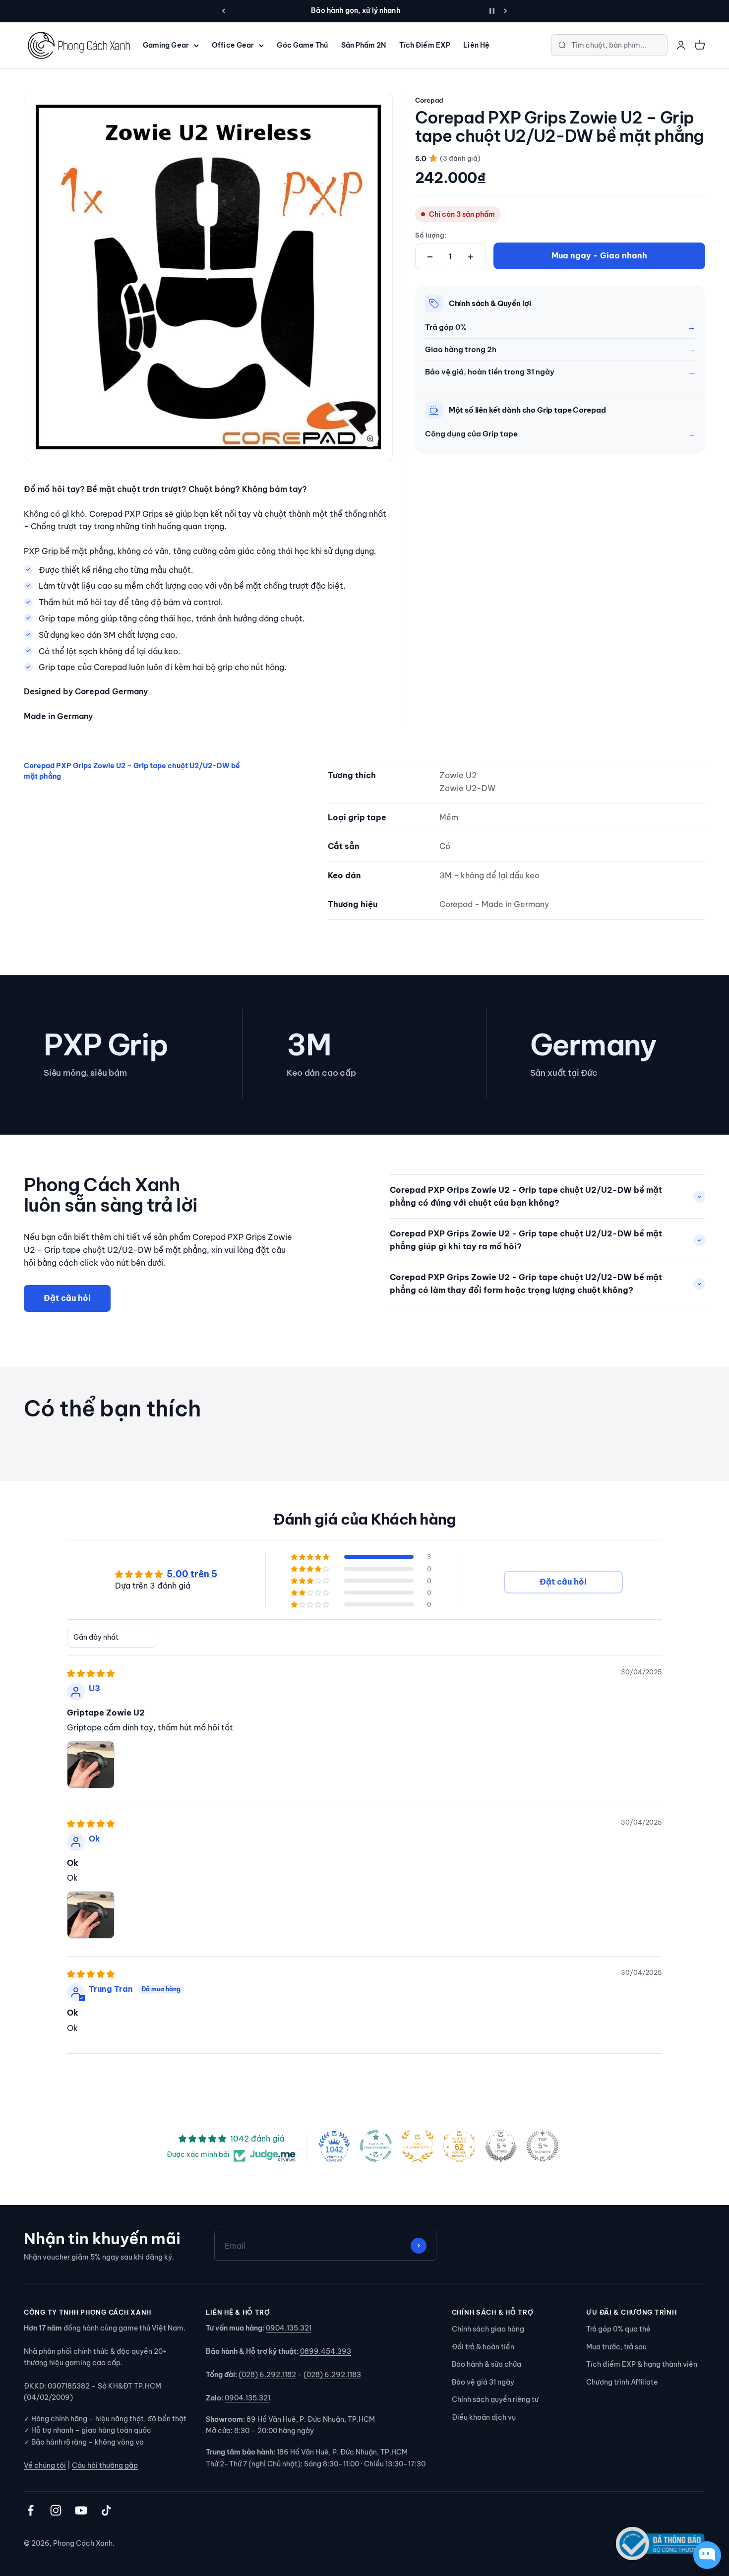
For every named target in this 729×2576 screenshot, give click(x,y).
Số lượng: (431, 235)
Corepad (429, 100)
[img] (91, 1673)
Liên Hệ (476, 45)
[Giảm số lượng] (430, 257)
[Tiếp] (506, 11)
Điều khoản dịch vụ (484, 2417)
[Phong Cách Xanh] (78, 45)
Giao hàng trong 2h (461, 349)
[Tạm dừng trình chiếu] (492, 11)
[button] (311, 1557)
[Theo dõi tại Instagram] (56, 2510)
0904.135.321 (289, 2328)
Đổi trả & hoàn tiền (483, 2347)
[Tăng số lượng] (471, 257)
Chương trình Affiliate (622, 2382)
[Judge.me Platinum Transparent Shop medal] (376, 2146)
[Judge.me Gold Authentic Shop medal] (418, 2146)
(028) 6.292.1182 (267, 2375)
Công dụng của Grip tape (471, 434)
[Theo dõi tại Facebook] (30, 2510)
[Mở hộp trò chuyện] (707, 2555)
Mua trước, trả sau (616, 2347)
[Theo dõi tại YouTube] (81, 2510)
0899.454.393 (326, 2351)
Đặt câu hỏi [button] (563, 1582)
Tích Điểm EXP (425, 45)
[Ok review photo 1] (91, 1915)
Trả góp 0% (446, 327)
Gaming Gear (166, 45)
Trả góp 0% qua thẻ (618, 2329)
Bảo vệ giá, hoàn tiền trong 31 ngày (490, 372)
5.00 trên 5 (192, 1574)
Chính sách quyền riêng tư (495, 2399)
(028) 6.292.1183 (332, 2375)
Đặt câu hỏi (67, 1298)
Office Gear (233, 45)
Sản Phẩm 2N (364, 45)
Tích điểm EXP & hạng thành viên (642, 2364)
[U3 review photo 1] (91, 1765)
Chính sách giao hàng (488, 2329)
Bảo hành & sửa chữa (486, 2364)
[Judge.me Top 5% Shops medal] (501, 2146)
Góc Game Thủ (302, 45)
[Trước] (223, 11)
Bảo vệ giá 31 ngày (483, 2382)
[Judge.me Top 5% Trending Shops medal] (543, 2146)
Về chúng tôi (45, 2465)
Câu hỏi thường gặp (105, 2465)
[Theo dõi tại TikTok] (106, 2510)
